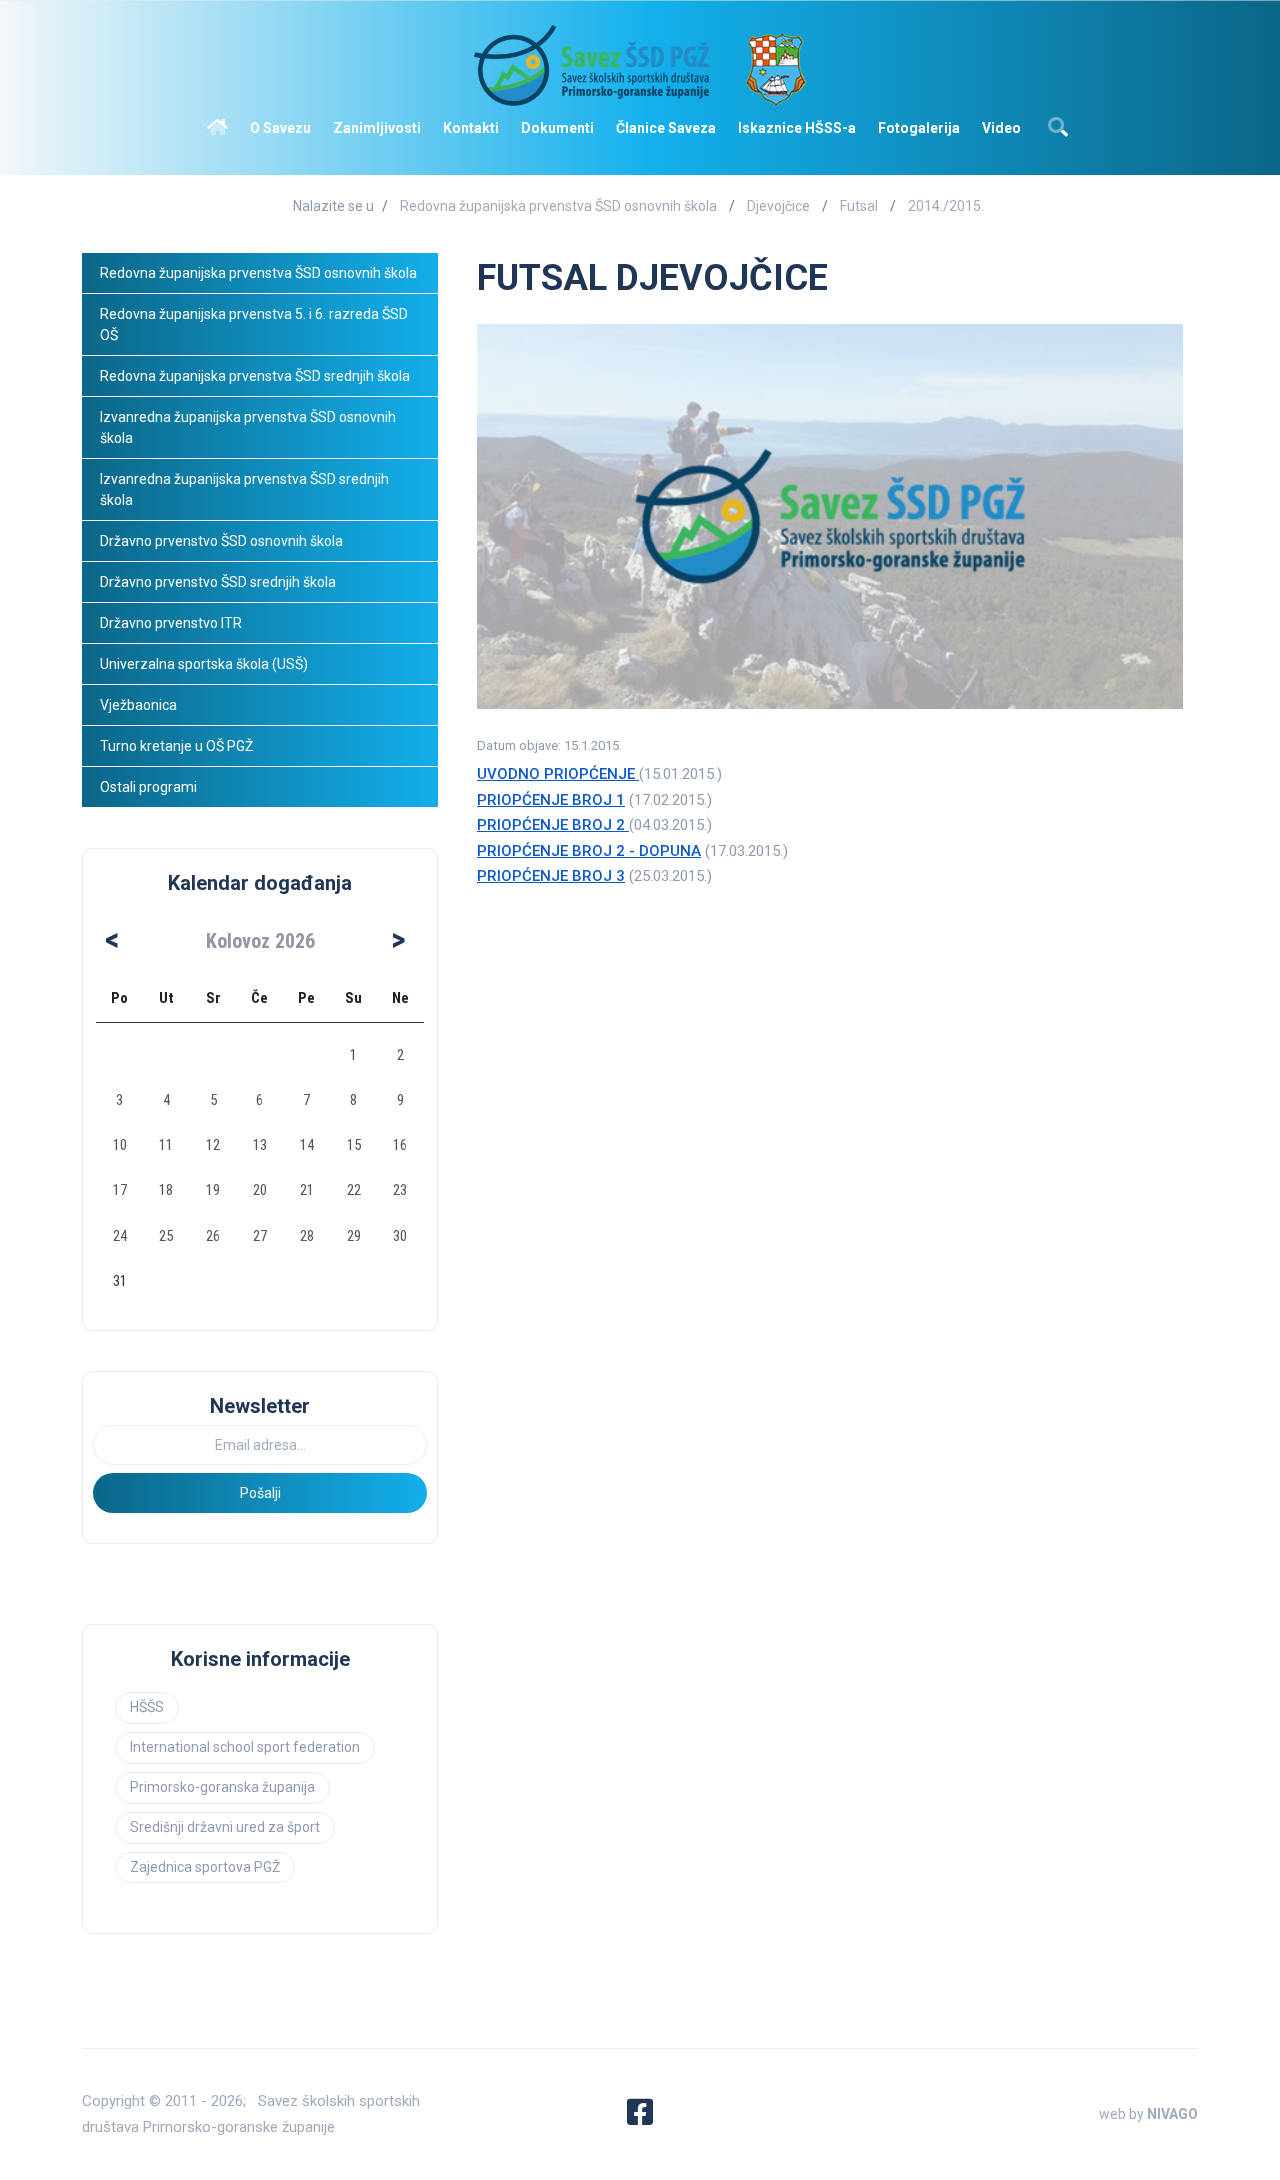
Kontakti (471, 128)
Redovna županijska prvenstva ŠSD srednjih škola (255, 376)
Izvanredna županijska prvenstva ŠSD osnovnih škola (249, 427)
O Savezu (280, 128)
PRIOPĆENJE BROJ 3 (551, 876)
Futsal (859, 206)
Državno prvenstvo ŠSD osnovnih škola (221, 541)
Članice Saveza (666, 128)
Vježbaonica (138, 705)
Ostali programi (150, 787)
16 (400, 1145)
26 (213, 1236)
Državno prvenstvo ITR (171, 623)
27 (260, 1236)
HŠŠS (147, 1707)
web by (1148, 2114)
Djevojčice (778, 206)
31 (120, 1281)
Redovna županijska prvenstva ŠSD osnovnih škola (558, 206)
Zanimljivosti (377, 128)
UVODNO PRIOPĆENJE (558, 774)
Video (1001, 128)
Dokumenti (557, 128)
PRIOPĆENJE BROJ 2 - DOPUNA (589, 851)
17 (120, 1190)
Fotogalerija (919, 128)
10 (120, 1145)
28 (307, 1236)
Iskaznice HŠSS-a (797, 128)
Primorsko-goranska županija (222, 1787)
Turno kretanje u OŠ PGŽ (176, 746)
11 (166, 1145)
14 (307, 1145)
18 (166, 1190)
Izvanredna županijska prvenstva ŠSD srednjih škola (246, 489)
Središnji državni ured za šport (225, 1827)
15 (354, 1145)
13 (260, 1145)
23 (400, 1190)
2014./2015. (946, 206)
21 (307, 1190)
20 (260, 1190)
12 (213, 1145)
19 (213, 1190)
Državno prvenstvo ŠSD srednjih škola (218, 582)
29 (354, 1236)
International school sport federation (245, 1747)
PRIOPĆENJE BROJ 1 (551, 800)
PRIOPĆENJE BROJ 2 (553, 825)
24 (120, 1236)
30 (400, 1236)
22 (354, 1190)
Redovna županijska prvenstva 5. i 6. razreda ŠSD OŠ (255, 324)
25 (166, 1236)
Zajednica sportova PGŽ (205, 1867)
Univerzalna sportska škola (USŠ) (204, 664)
